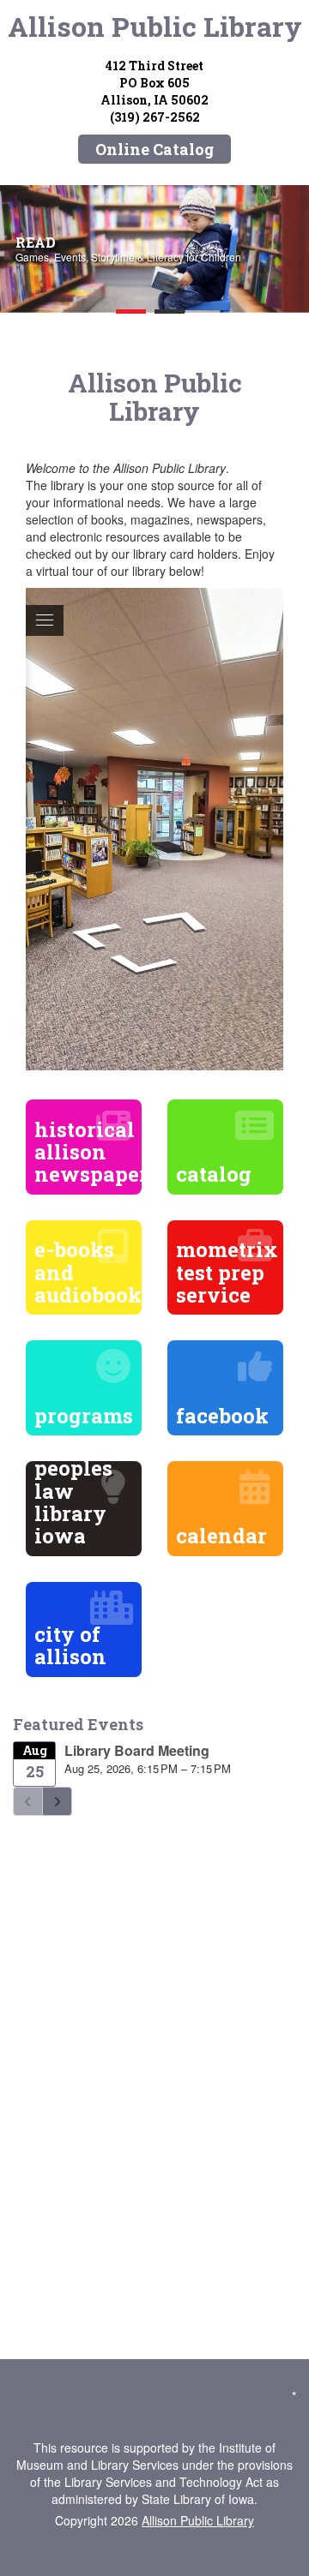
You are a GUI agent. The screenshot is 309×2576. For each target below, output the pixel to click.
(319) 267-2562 (155, 117)
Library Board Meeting (137, 1750)
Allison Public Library (155, 26)
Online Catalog (154, 149)
